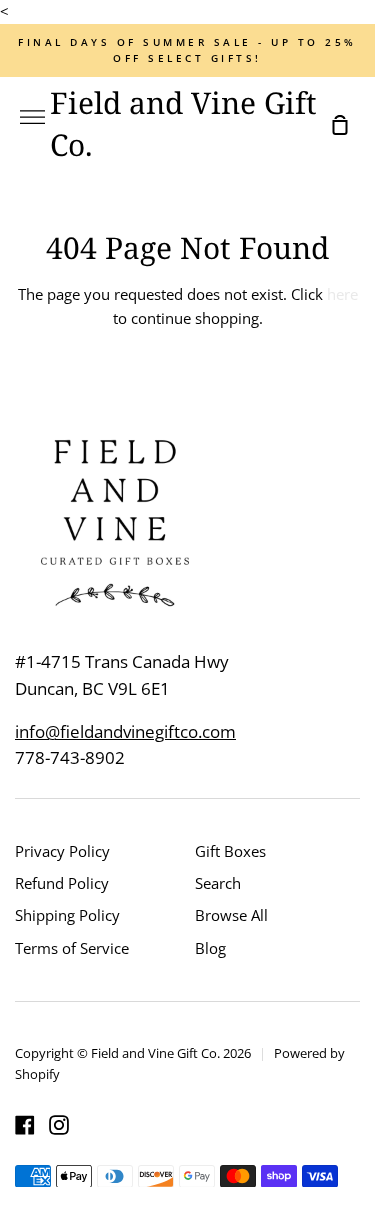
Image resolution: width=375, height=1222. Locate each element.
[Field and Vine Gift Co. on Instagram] (59, 1125)
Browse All (231, 915)
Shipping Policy (67, 915)
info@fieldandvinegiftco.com (125, 731)
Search (218, 883)
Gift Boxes (230, 851)
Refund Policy (62, 883)
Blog (210, 948)
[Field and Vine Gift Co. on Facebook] (25, 1125)
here (342, 294)
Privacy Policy (62, 851)
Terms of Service (72, 948)
